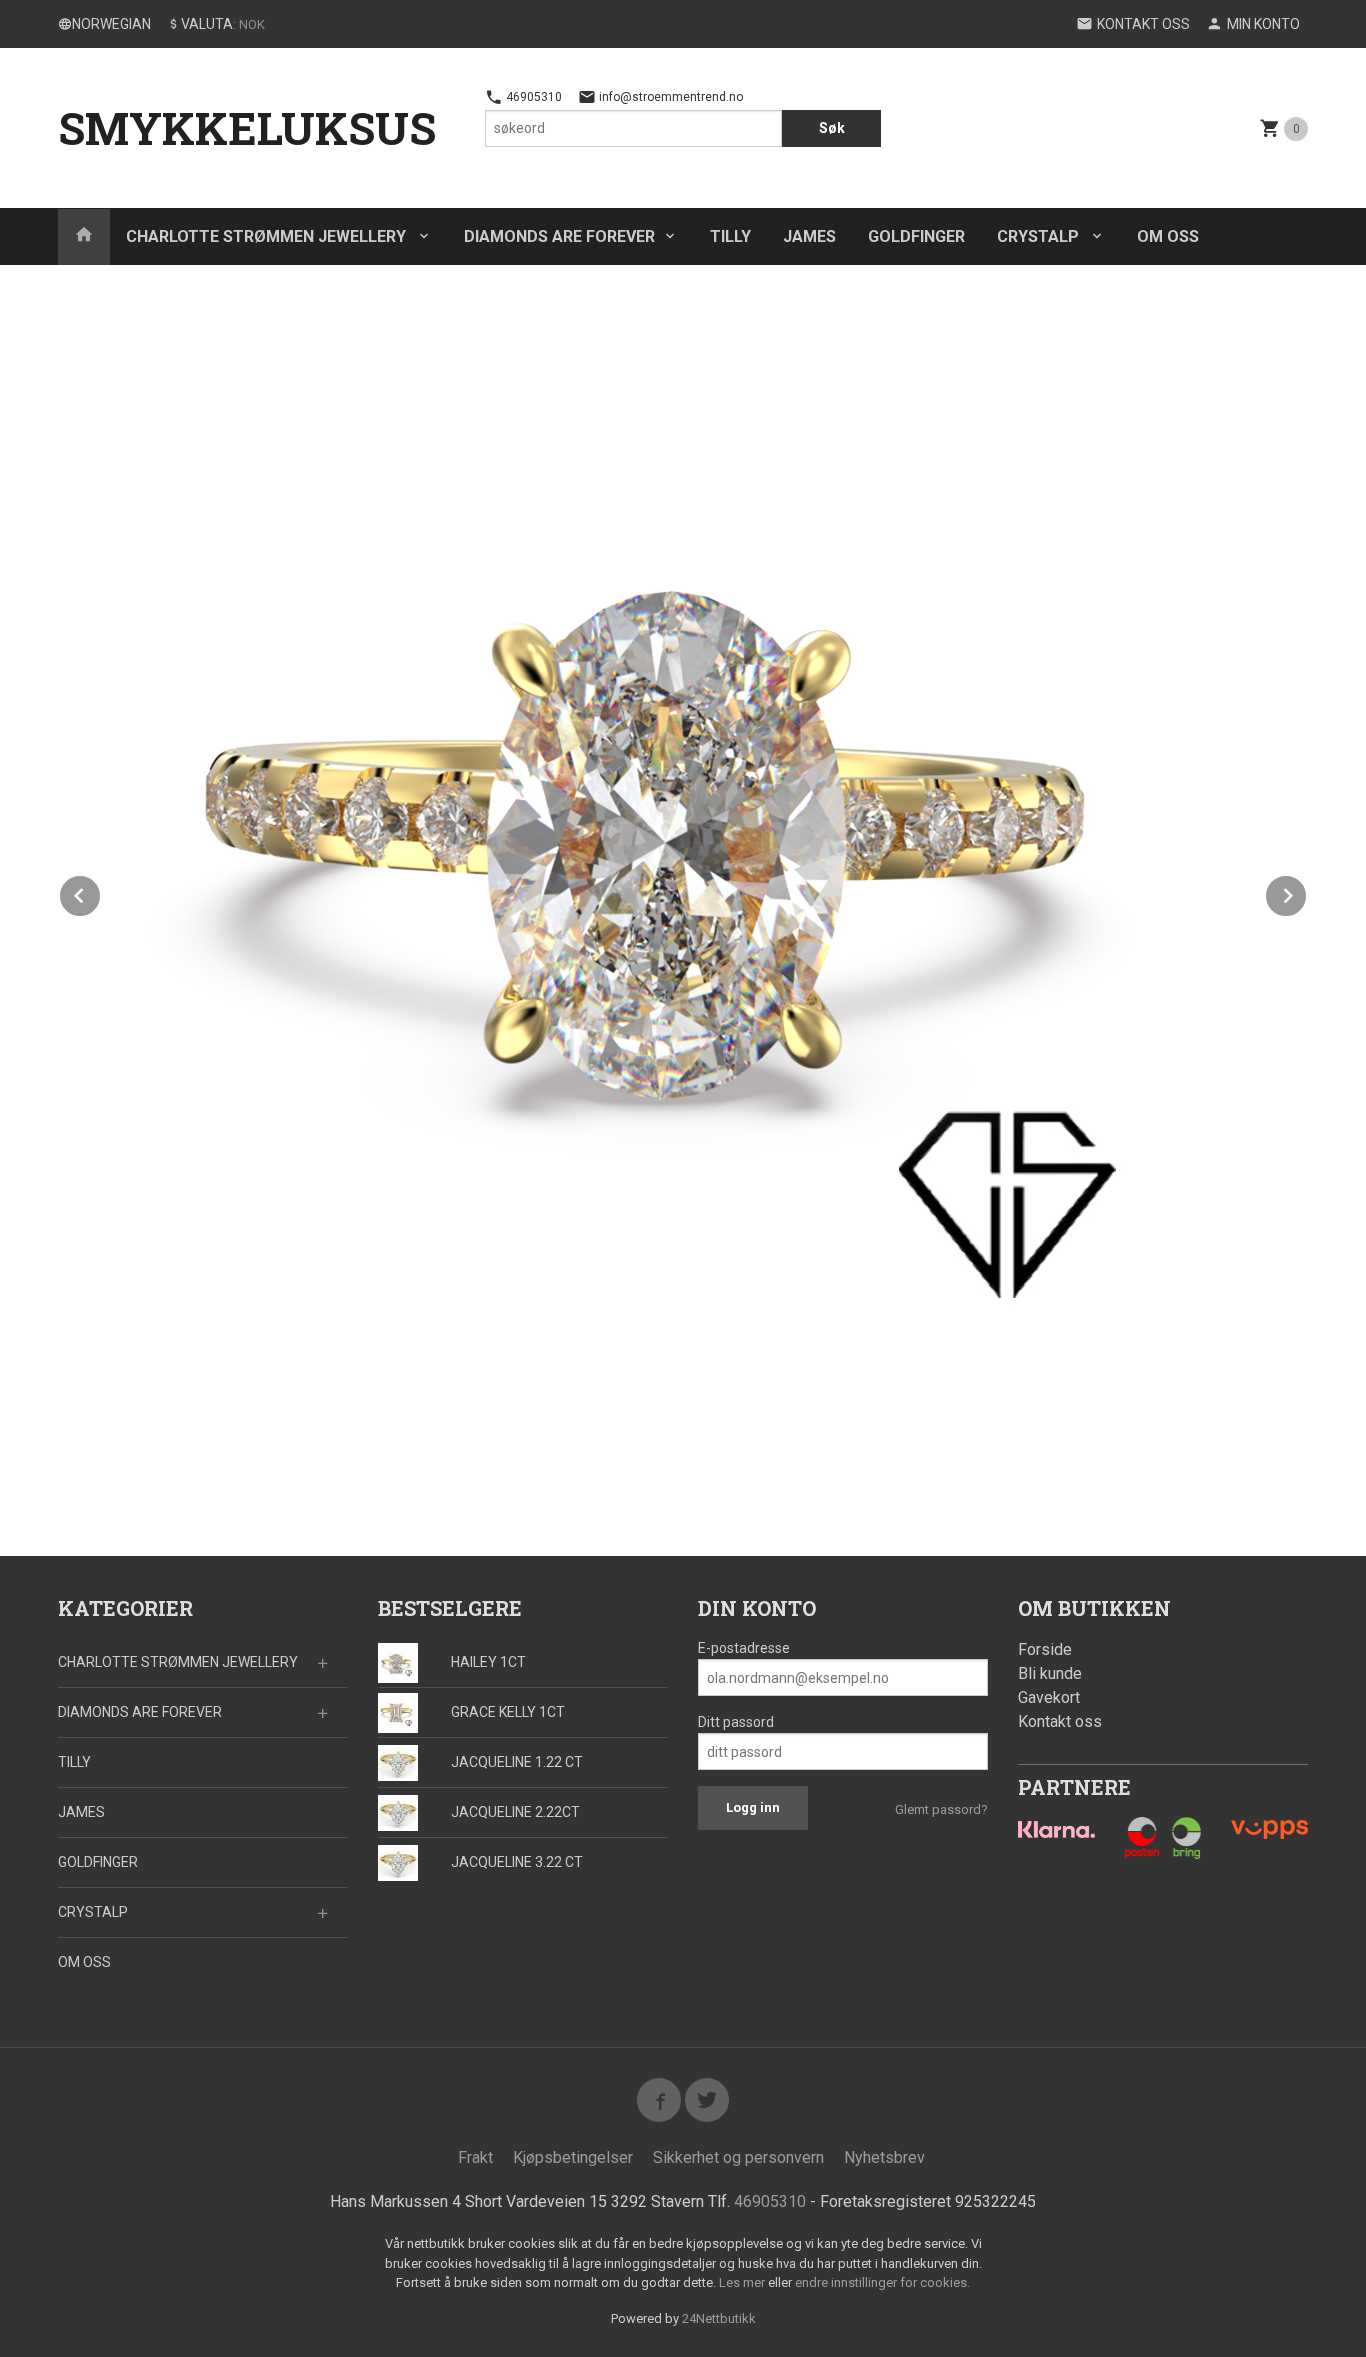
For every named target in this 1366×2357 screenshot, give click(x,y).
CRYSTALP (1040, 236)
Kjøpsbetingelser (573, 2157)
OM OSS (1168, 236)
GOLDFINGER (916, 236)
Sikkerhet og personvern (738, 2157)
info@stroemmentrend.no (669, 97)
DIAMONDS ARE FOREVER (559, 236)
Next (1307, 892)
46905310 (532, 97)
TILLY (730, 236)
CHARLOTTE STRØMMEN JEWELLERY (268, 236)
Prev (101, 892)
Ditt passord (736, 1722)
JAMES (809, 236)
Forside (1045, 1649)
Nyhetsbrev (884, 2157)
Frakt (475, 2157)
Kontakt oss (1060, 1721)
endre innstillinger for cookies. (882, 2282)
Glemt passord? (941, 1809)
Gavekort (1049, 1697)
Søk (832, 128)
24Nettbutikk (719, 2318)
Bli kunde (1050, 1673)
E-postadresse (744, 1648)
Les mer (743, 2282)
